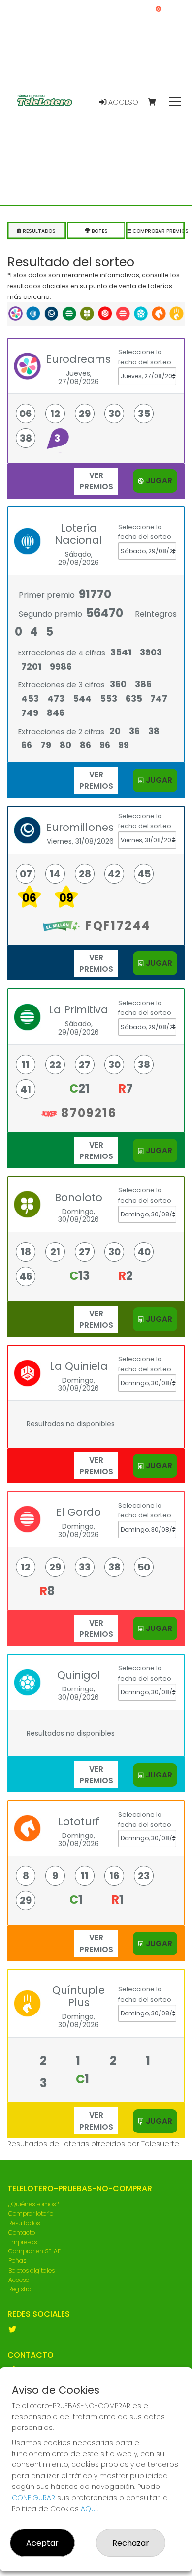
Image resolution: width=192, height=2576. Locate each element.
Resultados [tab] (38, 231)
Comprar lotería (31, 2213)
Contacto (22, 2233)
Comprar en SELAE (34, 2251)
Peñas (17, 2261)
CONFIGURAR (33, 2498)
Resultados (24, 2223)
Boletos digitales (32, 2270)
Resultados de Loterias (48, 2144)
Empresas (23, 2242)
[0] (156, 103)
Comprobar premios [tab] (158, 231)
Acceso (122, 102)
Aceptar (42, 2543)
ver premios (96, 481)
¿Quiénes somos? (33, 2204)
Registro (20, 2289)
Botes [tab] (99, 231)
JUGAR (158, 481)
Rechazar (131, 2543)
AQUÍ (89, 2509)
